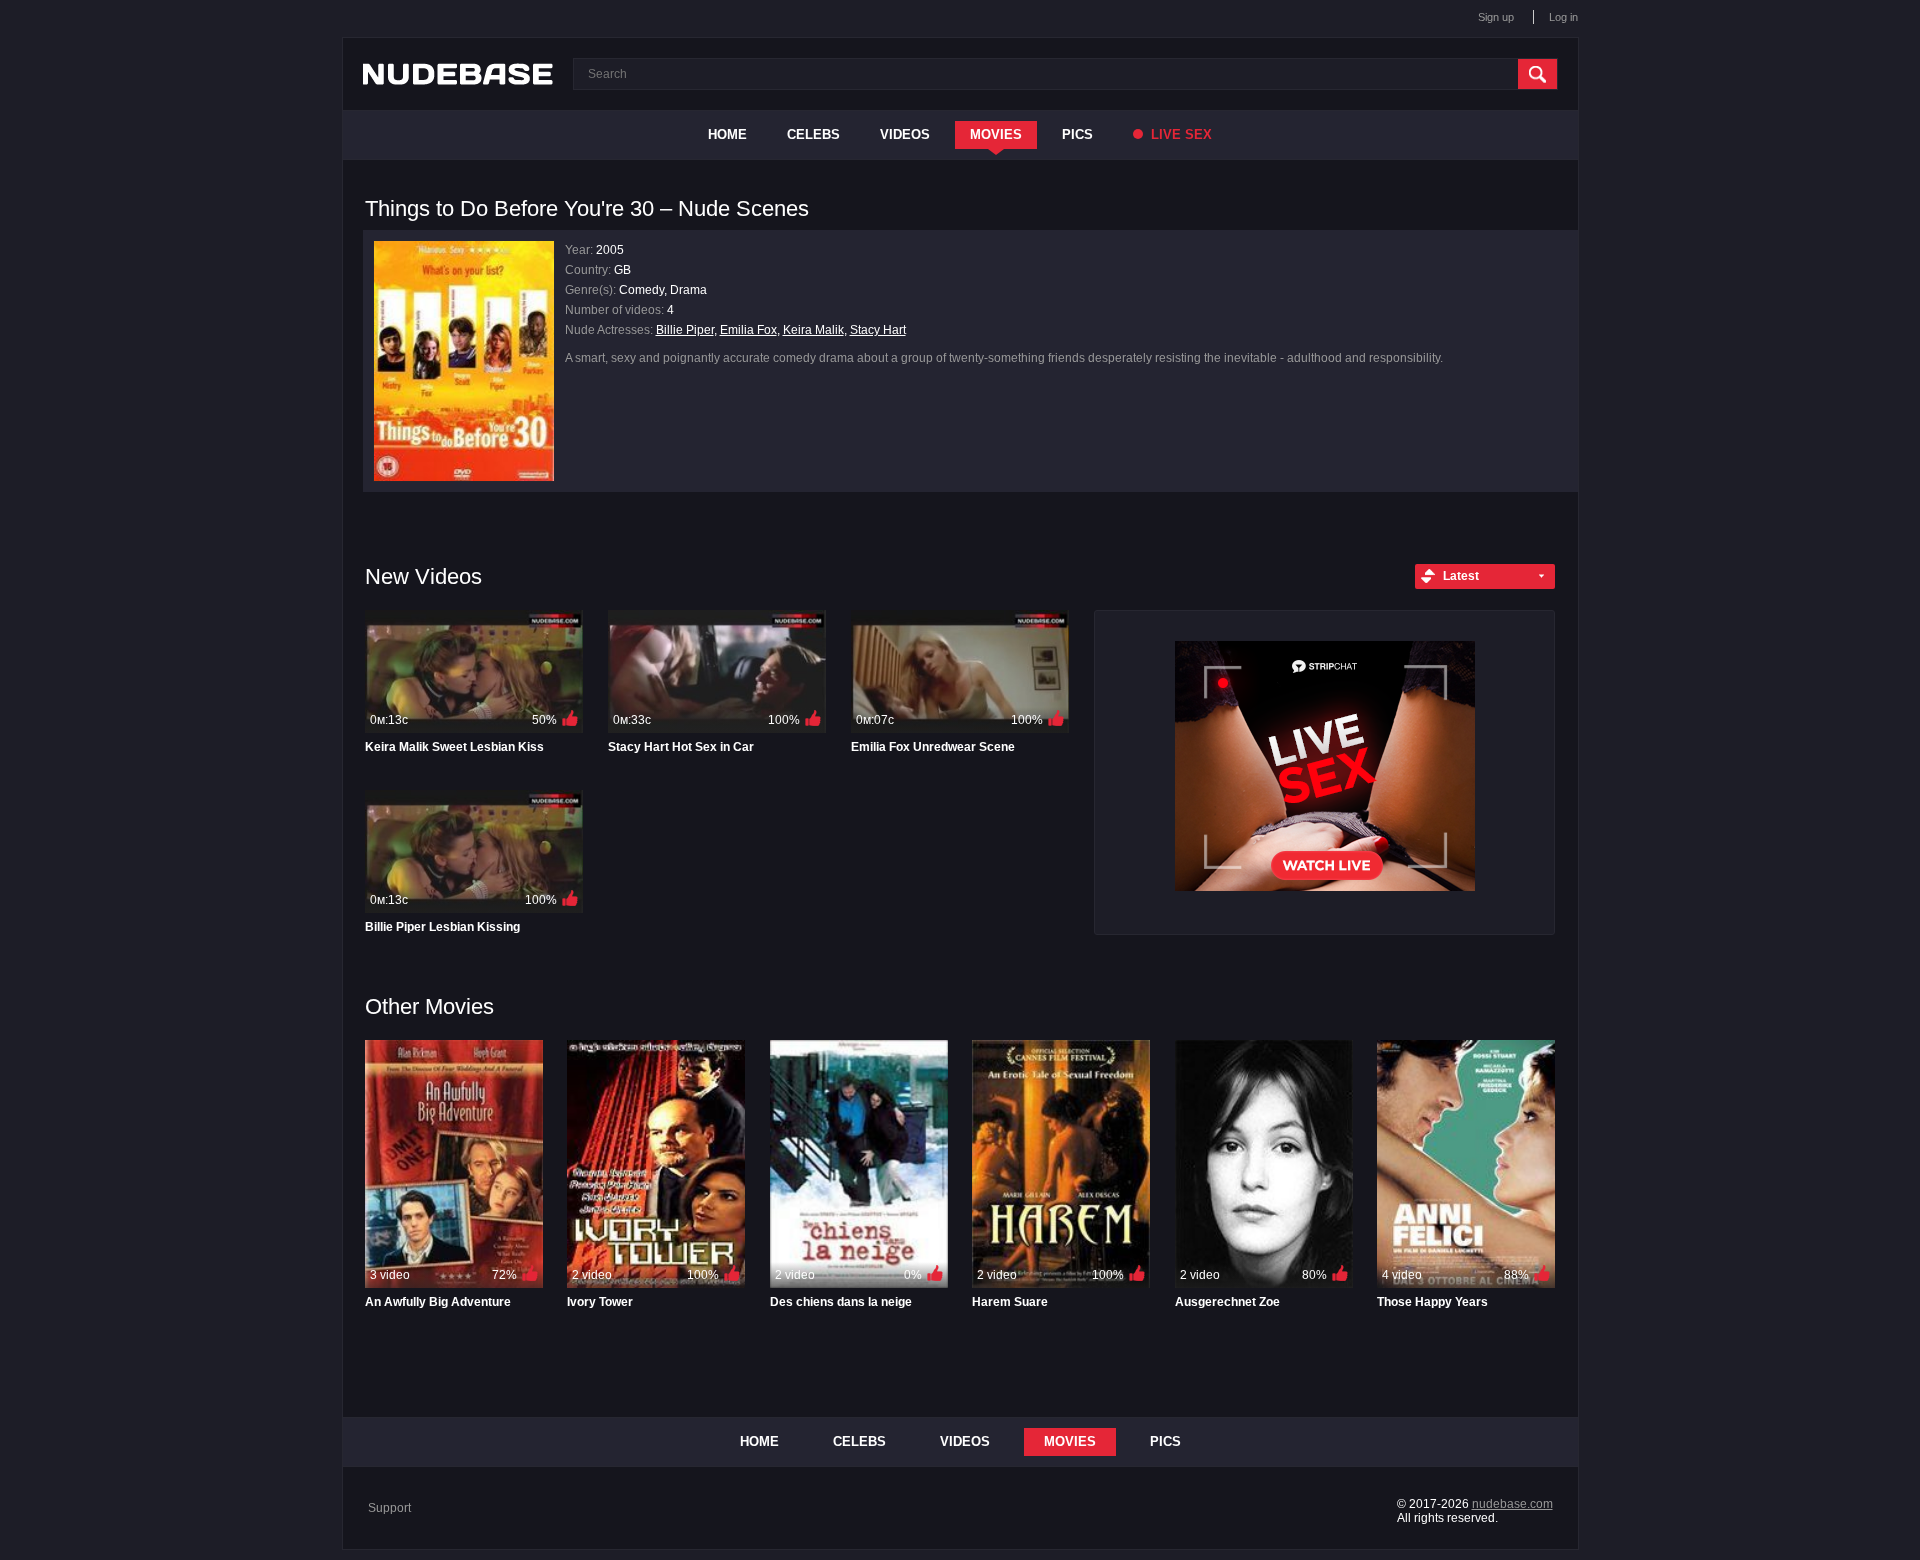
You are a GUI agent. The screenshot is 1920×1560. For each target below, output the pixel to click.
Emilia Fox (748, 330)
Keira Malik (813, 330)
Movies (996, 134)
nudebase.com (1512, 1504)
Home (727, 134)
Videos (905, 134)
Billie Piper (685, 330)
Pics (1077, 134)
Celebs (813, 134)
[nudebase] (458, 74)
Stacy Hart (878, 330)
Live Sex (1179, 134)
